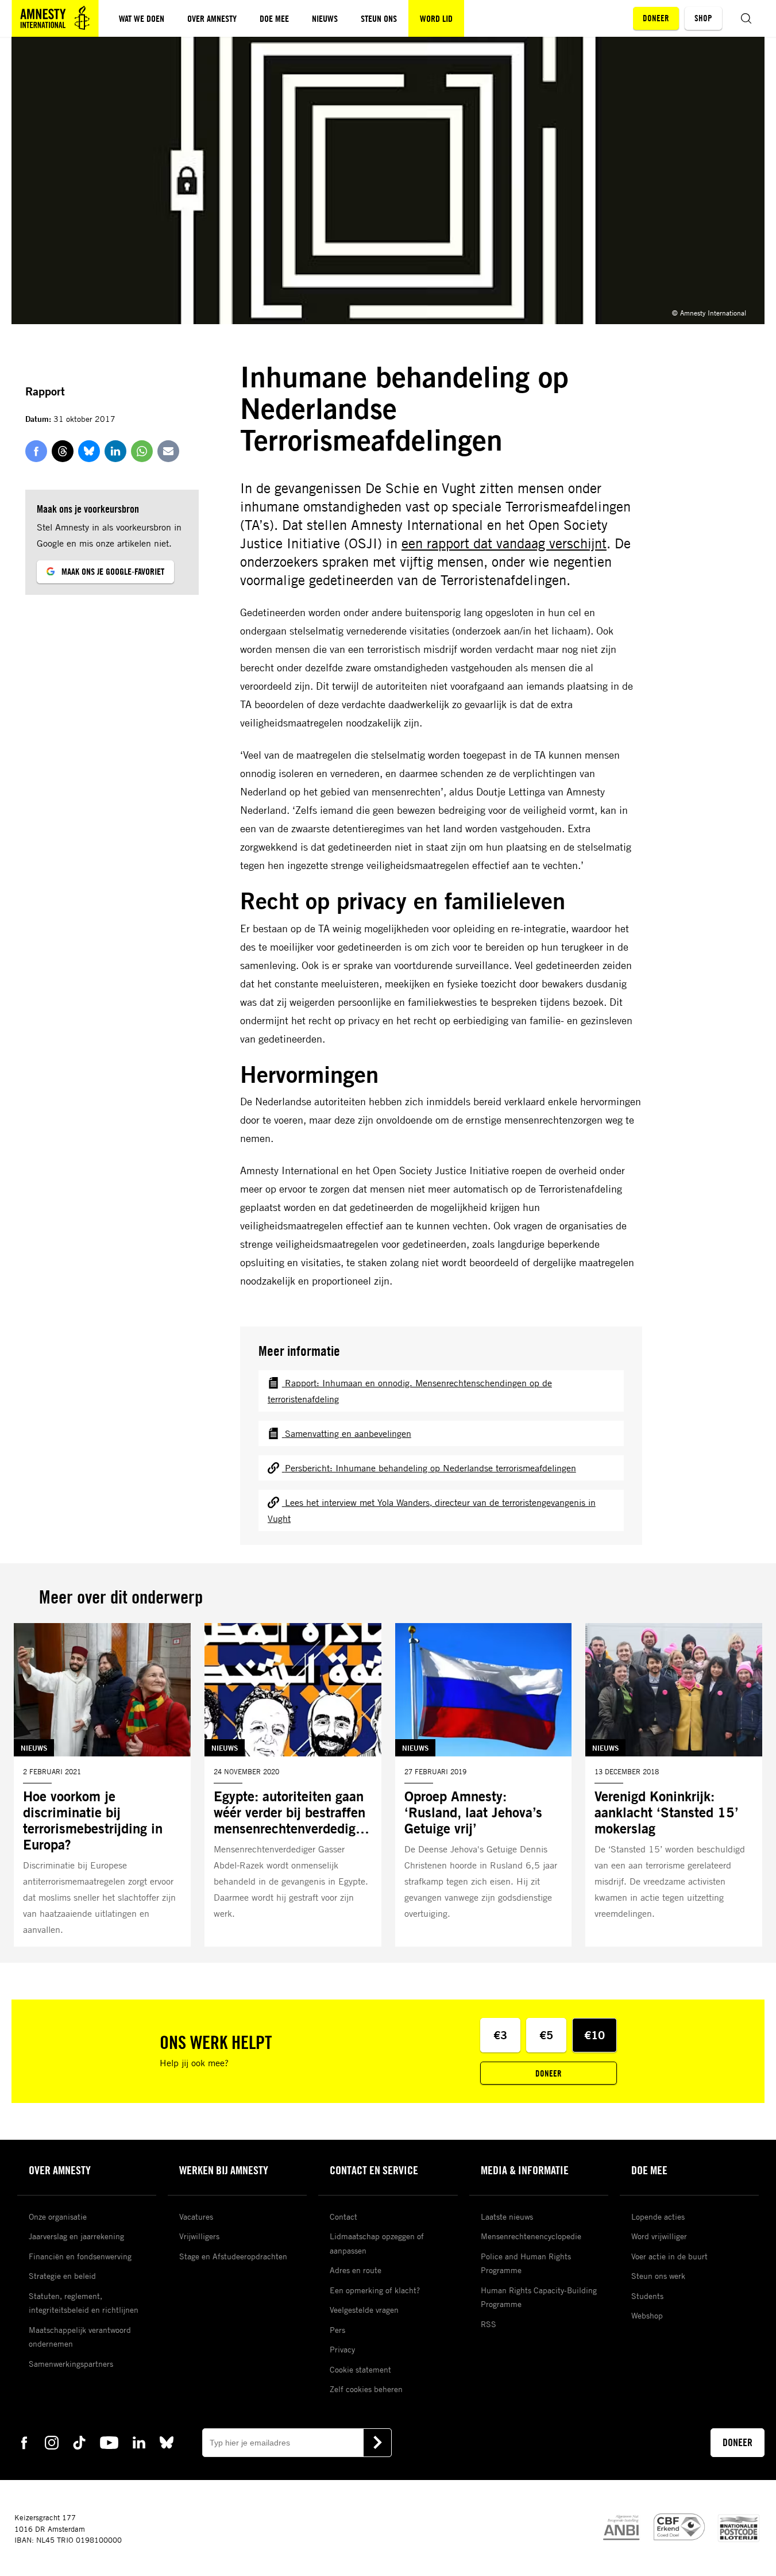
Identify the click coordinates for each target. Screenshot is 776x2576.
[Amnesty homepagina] (55, 18)
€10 (594, 2035)
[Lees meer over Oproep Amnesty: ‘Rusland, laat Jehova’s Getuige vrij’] (484, 1785)
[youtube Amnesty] (109, 2442)
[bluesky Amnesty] (167, 2442)
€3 (500, 2035)
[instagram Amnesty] (52, 2442)
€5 (546, 2035)
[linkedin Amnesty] (139, 2442)
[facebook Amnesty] (24, 2442)
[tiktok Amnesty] (79, 2442)
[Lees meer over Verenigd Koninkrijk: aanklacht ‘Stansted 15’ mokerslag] (674, 1785)
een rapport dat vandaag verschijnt (504, 543)
